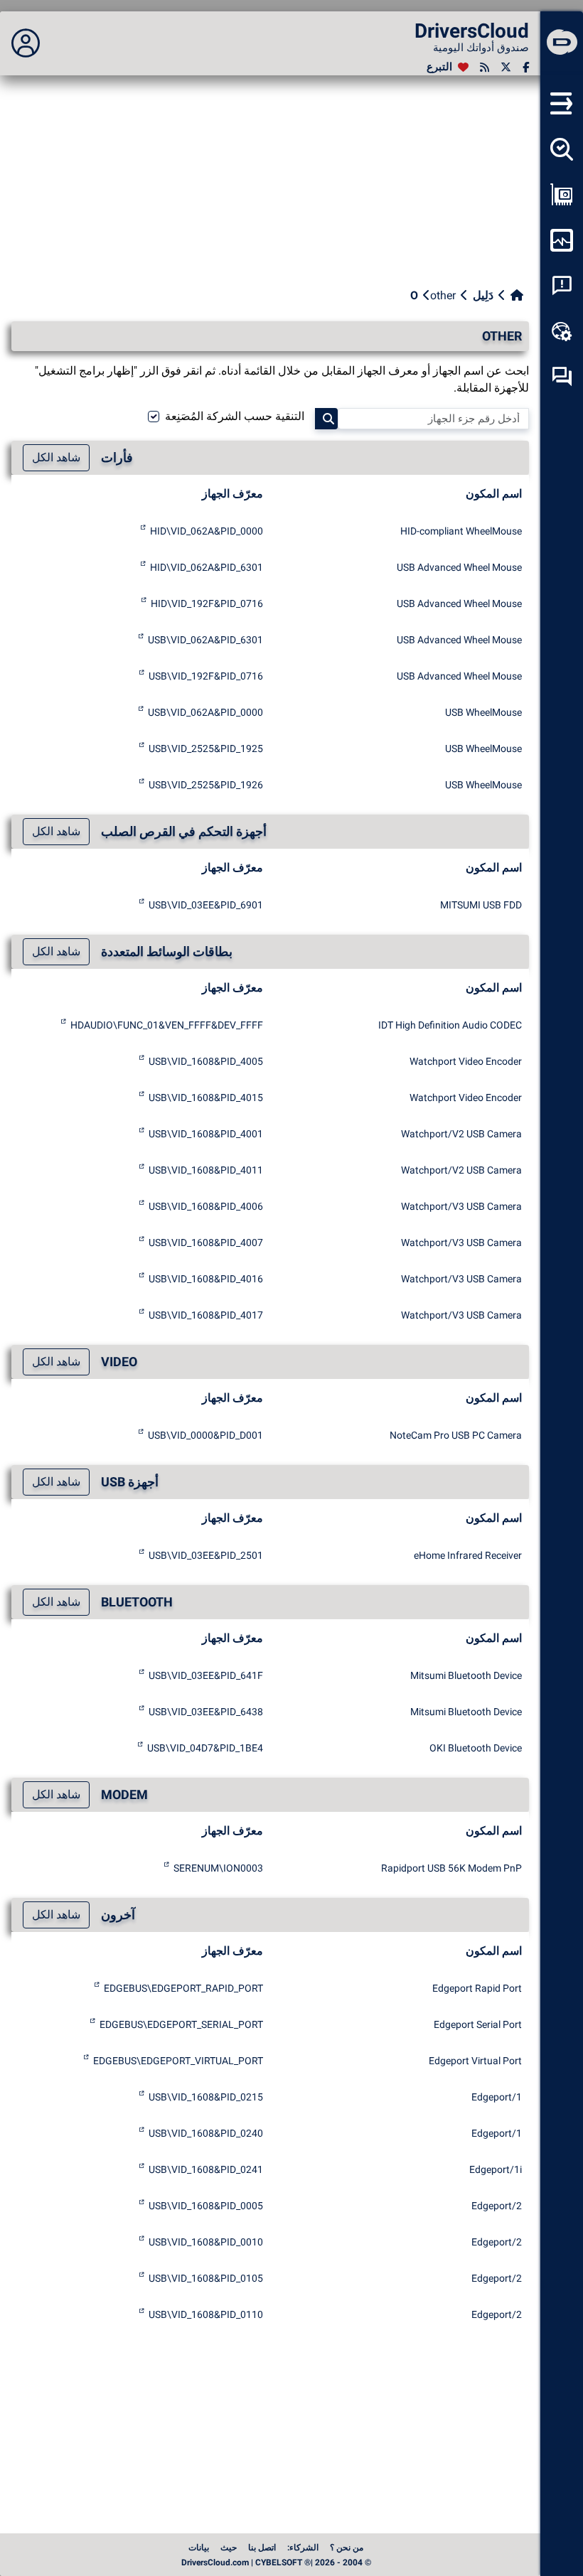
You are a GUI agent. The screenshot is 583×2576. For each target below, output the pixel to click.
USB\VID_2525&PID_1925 (206, 748)
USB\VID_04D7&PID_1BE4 (205, 1748)
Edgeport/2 (497, 2206)
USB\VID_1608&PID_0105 (206, 2278)
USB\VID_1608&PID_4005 (206, 1061)
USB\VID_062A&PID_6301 (205, 640)
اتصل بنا (262, 2548)
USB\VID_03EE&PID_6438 (206, 1712)
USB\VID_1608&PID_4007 (206, 1243)
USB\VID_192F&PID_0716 (206, 676)
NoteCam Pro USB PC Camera (456, 1435)
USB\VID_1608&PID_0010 (206, 2242)
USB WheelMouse (483, 712)
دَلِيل (483, 295)
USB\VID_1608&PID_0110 (206, 2314)
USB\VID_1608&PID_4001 (206, 1134)
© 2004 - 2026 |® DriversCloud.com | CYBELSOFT (276, 2562)
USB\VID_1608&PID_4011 (206, 1170)
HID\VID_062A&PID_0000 (207, 531)
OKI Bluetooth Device (476, 1748)
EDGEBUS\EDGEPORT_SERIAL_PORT (181, 2024)
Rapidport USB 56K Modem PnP (451, 1868)
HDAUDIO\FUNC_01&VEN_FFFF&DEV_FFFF (167, 1025)
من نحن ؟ (347, 2548)
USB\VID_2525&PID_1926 (206, 785)
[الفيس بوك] (526, 67)
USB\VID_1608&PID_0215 (206, 2097)
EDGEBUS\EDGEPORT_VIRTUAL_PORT (178, 2061)
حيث (229, 2548)
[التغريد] (506, 67)
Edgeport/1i (496, 2169)
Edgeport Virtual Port (475, 2061)
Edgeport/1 (497, 2097)
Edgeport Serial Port (478, 2024)
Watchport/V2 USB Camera (461, 1134)
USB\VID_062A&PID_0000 (205, 712)
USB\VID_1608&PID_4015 (206, 1098)
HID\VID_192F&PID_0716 (207, 603)
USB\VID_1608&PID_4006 (206, 1206)
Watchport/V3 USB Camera (461, 1206)
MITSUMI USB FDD (481, 905)
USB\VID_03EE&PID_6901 (206, 905)
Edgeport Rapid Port (477, 1988)
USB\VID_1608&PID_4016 (206, 1279)
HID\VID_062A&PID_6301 (207, 567)
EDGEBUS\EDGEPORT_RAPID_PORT (183, 1988)
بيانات (199, 2548)
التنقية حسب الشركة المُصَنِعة (235, 416)
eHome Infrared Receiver (468, 1555)
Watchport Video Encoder (466, 1061)
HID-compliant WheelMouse (461, 531)
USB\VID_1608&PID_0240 (206, 2133)
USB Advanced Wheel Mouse (459, 567)
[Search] (326, 419)
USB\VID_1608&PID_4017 (206, 1315)
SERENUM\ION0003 (218, 1868)
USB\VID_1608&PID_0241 (206, 2169)
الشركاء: (303, 2548)
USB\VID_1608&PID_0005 (206, 2206)
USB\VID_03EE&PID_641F (206, 1675)
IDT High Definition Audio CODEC (450, 1025)
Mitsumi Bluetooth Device (466, 1675)
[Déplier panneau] (26, 43)
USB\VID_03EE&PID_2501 (206, 1555)
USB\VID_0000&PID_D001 (205, 1435)
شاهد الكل (56, 457)
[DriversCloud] (562, 43)
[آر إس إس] (485, 67)
